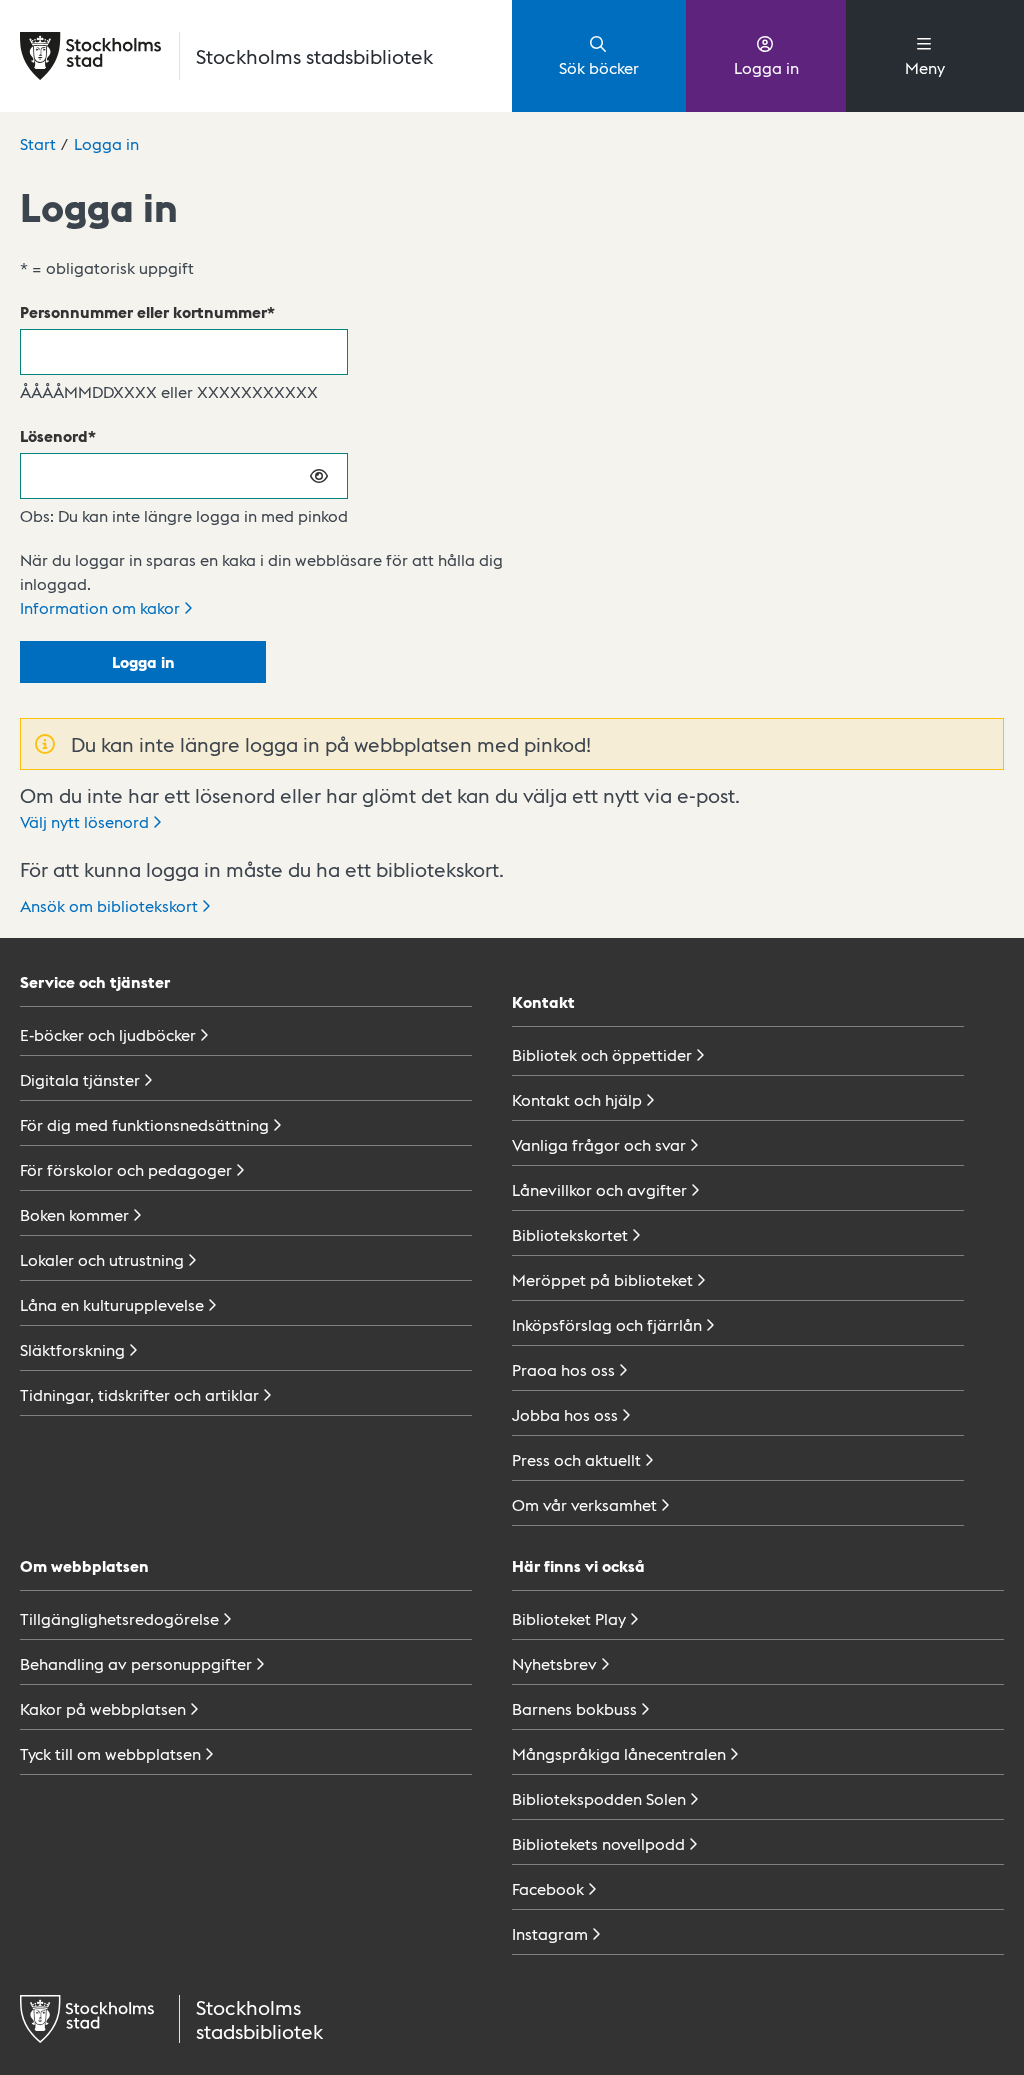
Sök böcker (599, 67)
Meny (925, 67)
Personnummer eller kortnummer (143, 311)
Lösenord (54, 435)
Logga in (766, 67)
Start (38, 143)
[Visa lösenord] (320, 476)
